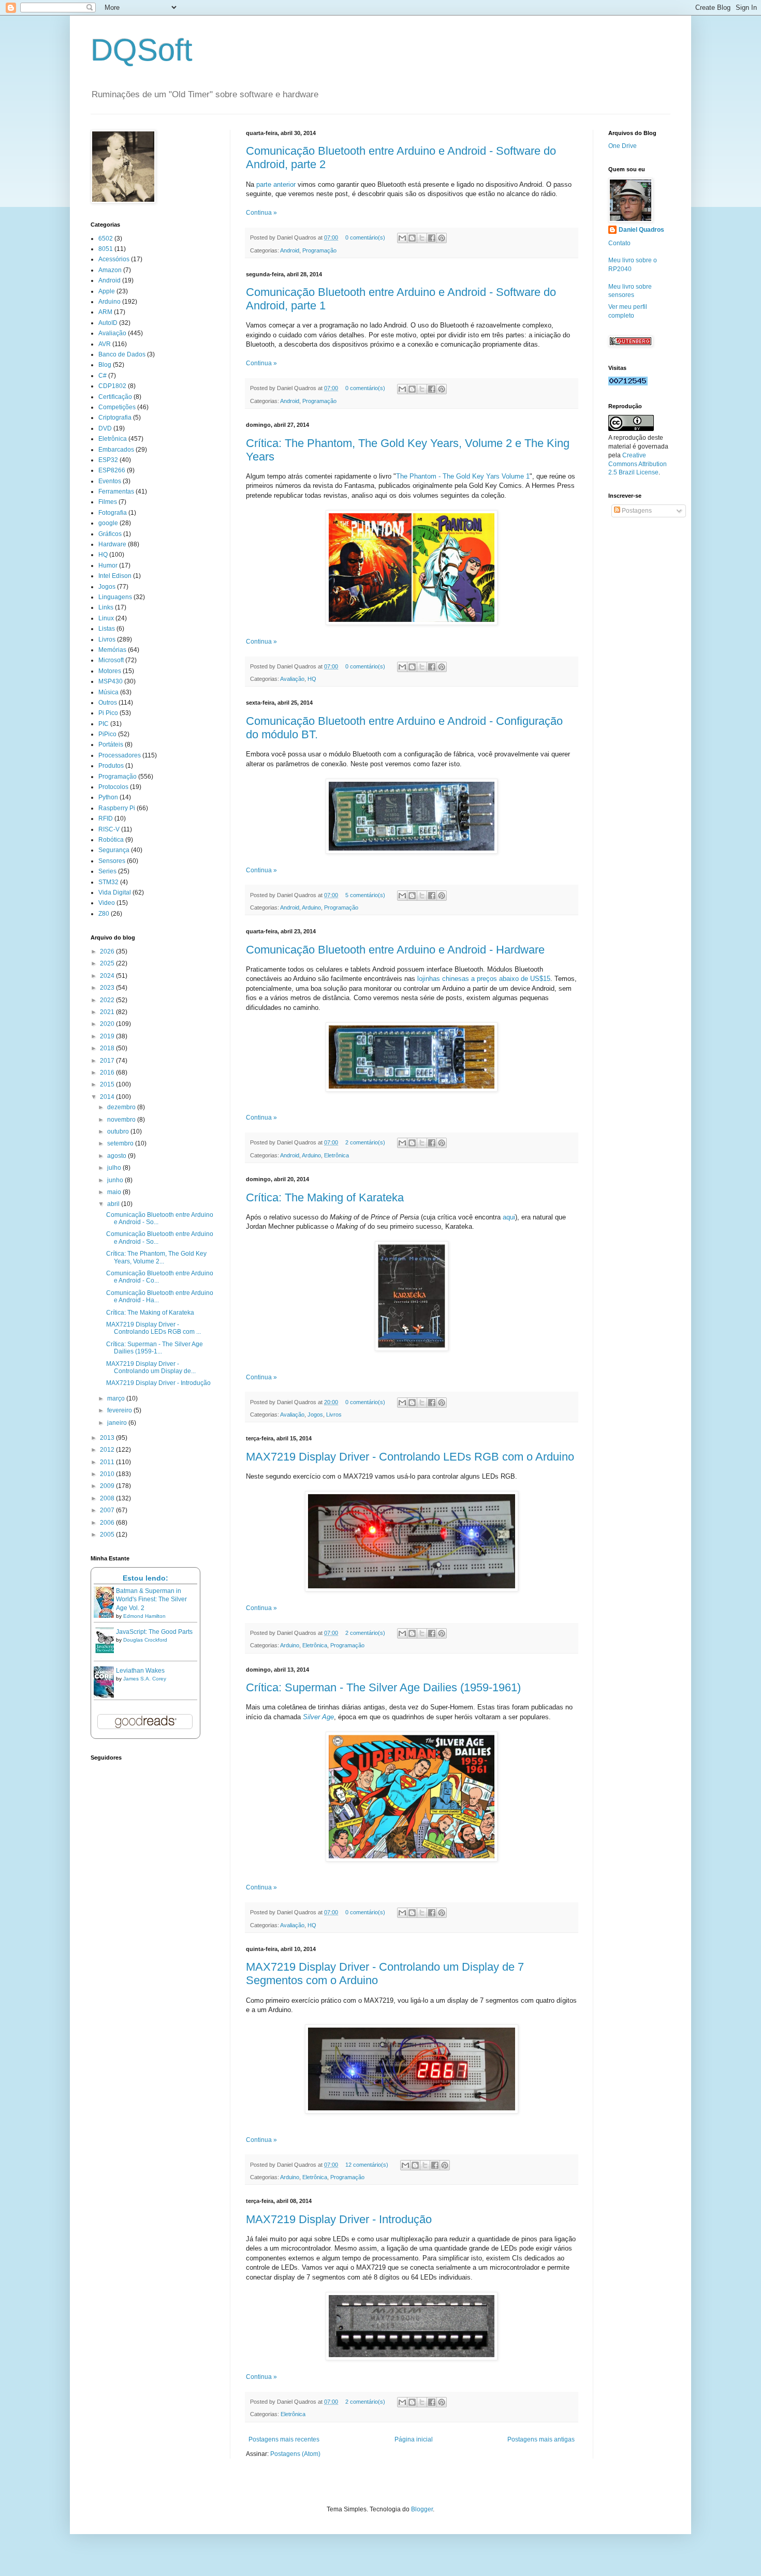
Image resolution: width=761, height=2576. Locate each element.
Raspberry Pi (117, 808)
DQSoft (142, 50)
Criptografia (115, 418)
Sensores (112, 861)
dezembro (122, 1107)
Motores (110, 671)
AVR (105, 344)
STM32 (108, 882)
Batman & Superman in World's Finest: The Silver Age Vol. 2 (151, 1600)
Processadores (120, 755)
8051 (106, 249)
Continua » (261, 213)
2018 (108, 1048)
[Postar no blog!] (412, 238)
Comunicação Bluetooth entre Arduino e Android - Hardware (395, 950)
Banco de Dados (122, 354)
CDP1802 (112, 386)
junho (116, 1180)
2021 (108, 1012)
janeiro (118, 1423)
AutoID (108, 323)
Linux (106, 618)
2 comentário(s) (365, 1142)
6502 (106, 239)
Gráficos (110, 534)
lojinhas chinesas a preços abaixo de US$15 (484, 979)
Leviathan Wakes (140, 1671)
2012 (108, 1450)
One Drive (623, 146)
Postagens (636, 511)
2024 (108, 976)
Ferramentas (116, 492)
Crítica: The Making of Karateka (325, 1197)
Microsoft (111, 660)
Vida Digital (115, 892)
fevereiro (120, 1410)
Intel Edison (115, 576)
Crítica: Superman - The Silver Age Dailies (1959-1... (155, 1348)
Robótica (111, 840)
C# (103, 376)
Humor (108, 565)
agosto (118, 1156)
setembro (121, 1143)
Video (107, 903)
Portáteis (111, 744)
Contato (619, 243)
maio (115, 1192)
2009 (108, 1486)
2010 (108, 1474)
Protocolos (113, 787)
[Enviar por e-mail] (402, 238)
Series (107, 871)
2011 (108, 1462)
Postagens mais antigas (541, 2439)
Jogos (315, 1414)
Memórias (112, 650)
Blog (105, 365)
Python (108, 797)
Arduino (311, 907)
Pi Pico (108, 713)
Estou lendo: (145, 1578)
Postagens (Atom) (295, 2454)
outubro (119, 1131)
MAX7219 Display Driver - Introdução (339, 2219)
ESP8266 (112, 470)
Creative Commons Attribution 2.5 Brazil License (638, 464)
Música (108, 692)
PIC (104, 724)
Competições (117, 407)
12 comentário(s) (367, 2165)
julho (115, 1168)
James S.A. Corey (145, 1679)
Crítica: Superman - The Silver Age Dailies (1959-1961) (383, 1687)
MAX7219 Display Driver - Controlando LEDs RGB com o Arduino (410, 1457)
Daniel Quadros (641, 230)
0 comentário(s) (365, 237)
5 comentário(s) (365, 895)
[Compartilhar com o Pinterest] (442, 238)
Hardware (112, 544)
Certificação (115, 397)
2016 (108, 1073)
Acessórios (114, 259)
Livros (334, 1414)
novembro (122, 1120)
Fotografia (113, 513)
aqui (509, 1217)
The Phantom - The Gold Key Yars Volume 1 (463, 476)
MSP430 (111, 681)
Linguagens (115, 597)
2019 (108, 1036)
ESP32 (108, 460)
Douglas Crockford (145, 1640)
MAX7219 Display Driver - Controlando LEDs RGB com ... (153, 1328)
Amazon (110, 270)
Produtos (111, 766)
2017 (108, 1061)
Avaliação (292, 679)
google (108, 523)
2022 (108, 1000)
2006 (108, 1523)
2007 (108, 1510)
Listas (107, 629)
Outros (108, 703)
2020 (108, 1024)
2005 (108, 1535)
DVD (105, 428)
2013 (108, 1438)
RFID (106, 818)
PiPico (107, 734)
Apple (107, 291)
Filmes (108, 502)
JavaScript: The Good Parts (154, 1632)
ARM (105, 312)
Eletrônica (336, 1155)
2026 (108, 951)
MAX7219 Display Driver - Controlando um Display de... (151, 1367)
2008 (108, 1498)
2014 (108, 1097)
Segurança (114, 850)
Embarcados (116, 450)
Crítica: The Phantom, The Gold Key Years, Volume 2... (156, 1257)
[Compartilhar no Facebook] (432, 238)
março (117, 1398)
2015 (108, 1084)
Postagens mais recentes (284, 2439)
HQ (312, 679)
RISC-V (109, 829)
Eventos (110, 481)
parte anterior (276, 184)
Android (290, 250)
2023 (108, 988)
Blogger (422, 2509)
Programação (319, 250)
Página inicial (414, 2439)
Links (106, 607)
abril (114, 1204)
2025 (108, 963)
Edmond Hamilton (144, 1616)
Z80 (104, 914)
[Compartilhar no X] (422, 238)
